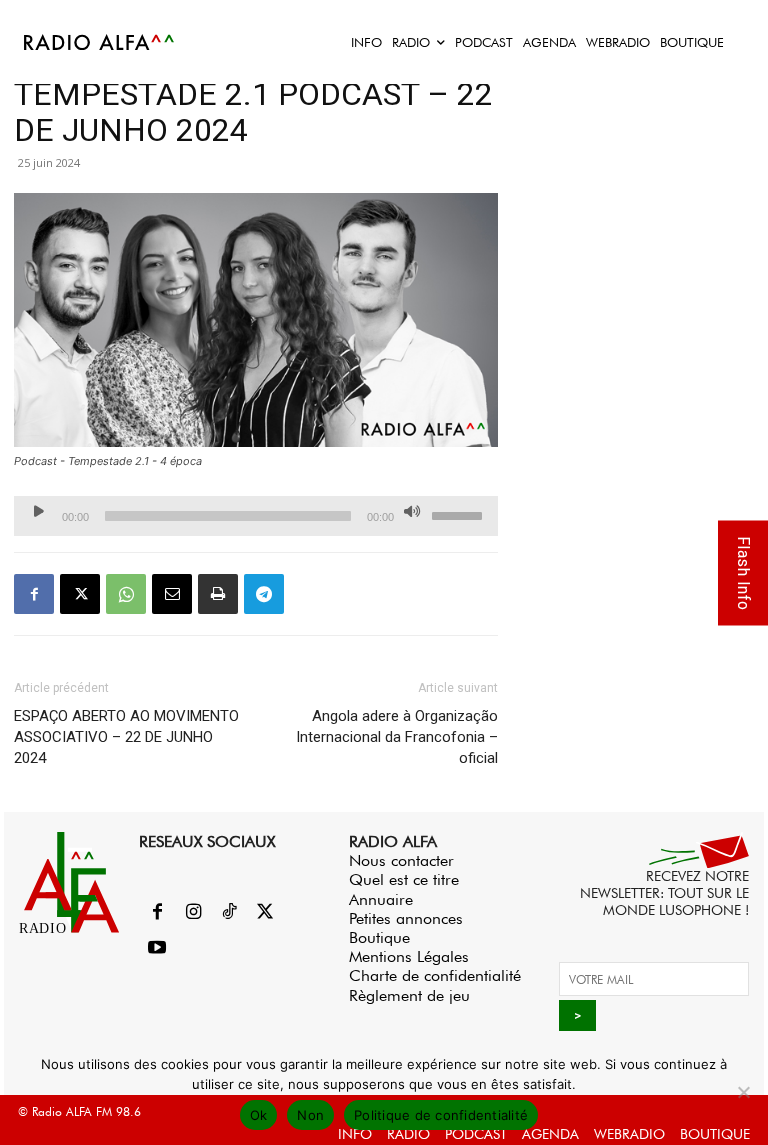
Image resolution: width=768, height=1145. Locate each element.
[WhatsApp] (126, 594)
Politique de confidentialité (441, 1115)
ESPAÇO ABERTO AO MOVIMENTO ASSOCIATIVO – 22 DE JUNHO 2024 (126, 737)
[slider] (460, 514)
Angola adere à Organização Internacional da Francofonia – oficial (397, 737)
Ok (259, 1115)
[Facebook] (34, 594)
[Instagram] (193, 913)
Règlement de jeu (409, 995)
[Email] (172, 594)
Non (310, 1115)
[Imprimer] (218, 594)
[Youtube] (157, 949)
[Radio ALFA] (100, 42)
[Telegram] (264, 594)
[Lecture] (39, 511)
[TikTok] (229, 913)
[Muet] (412, 511)
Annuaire (381, 899)
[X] (80, 594)
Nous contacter (401, 860)
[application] (256, 516)
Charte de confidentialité (435, 975)
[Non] (743, 1092)
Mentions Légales (409, 956)
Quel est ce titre (404, 879)
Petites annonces (406, 918)
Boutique (379, 937)
